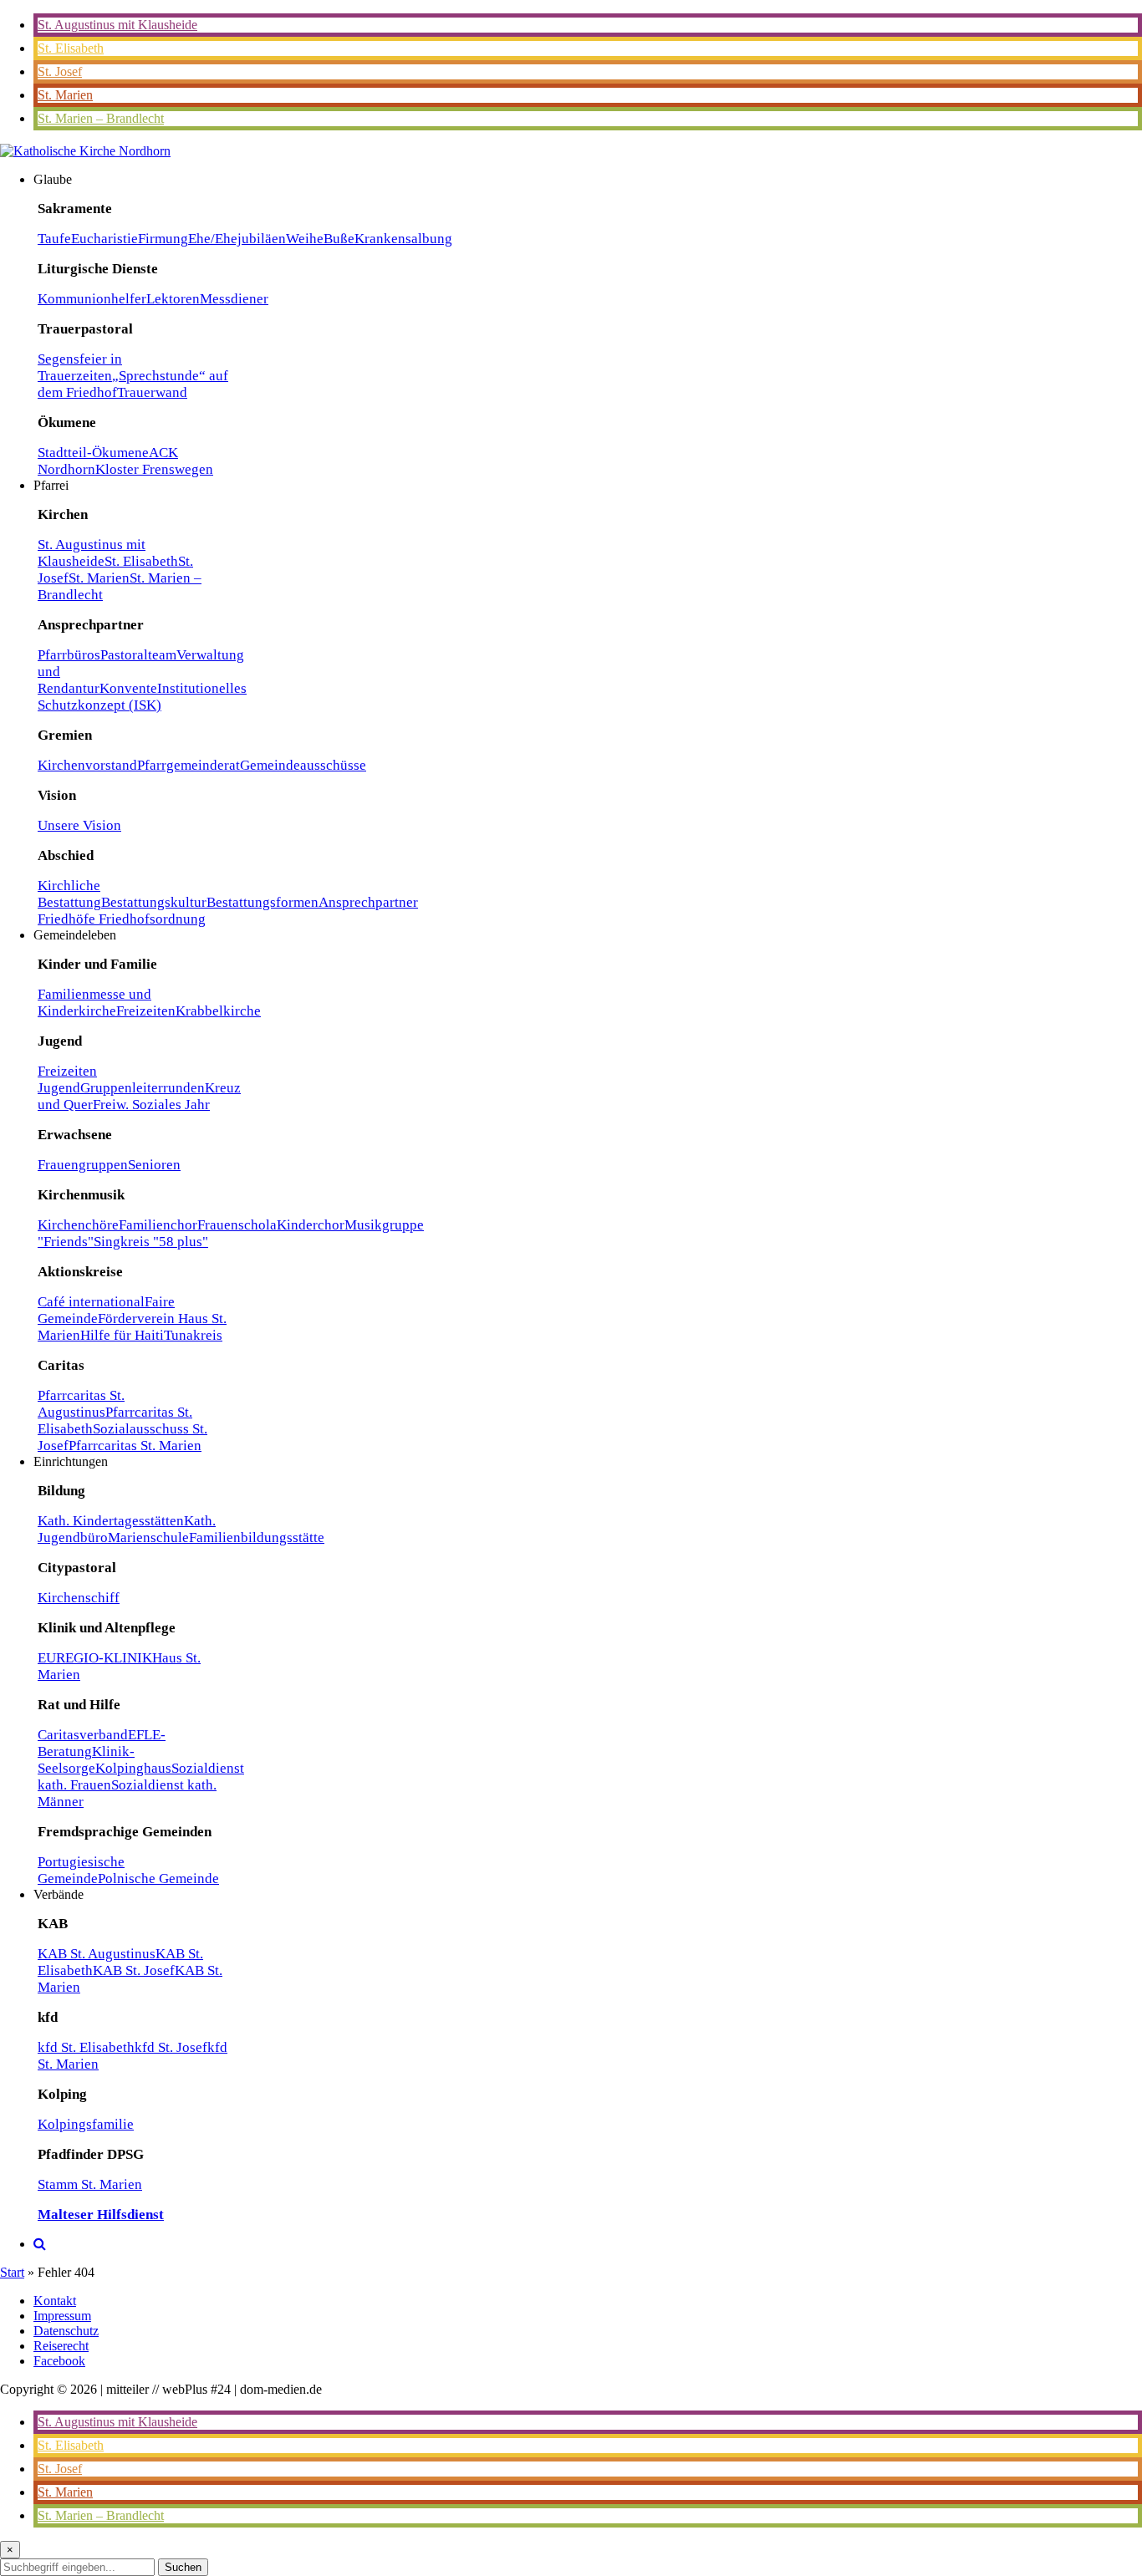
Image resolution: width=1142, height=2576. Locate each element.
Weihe (305, 239)
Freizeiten (146, 1011)
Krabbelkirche (218, 1011)
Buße (339, 239)
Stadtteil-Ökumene (93, 453)
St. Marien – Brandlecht (101, 118)
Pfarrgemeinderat (189, 765)
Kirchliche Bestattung (69, 894)
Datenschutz (66, 2331)
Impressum (62, 2316)
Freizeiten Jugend (67, 1079)
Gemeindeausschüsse (303, 765)
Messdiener (234, 299)
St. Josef (60, 71)
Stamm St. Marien (90, 2184)
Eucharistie (105, 239)
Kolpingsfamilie (86, 2124)
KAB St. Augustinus (97, 1954)
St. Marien (65, 95)
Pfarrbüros (69, 655)
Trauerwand (152, 392)
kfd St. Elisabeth (86, 2047)
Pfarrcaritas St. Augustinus (81, 1404)
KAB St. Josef (134, 1970)
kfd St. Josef (171, 2047)
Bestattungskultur (154, 902)
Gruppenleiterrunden (143, 1088)
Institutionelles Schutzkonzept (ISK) (142, 697)
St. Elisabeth (71, 48)
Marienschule (148, 1537)
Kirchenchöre (78, 1225)
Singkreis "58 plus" (151, 1242)
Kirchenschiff (79, 1598)
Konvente (128, 688)
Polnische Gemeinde (158, 1879)
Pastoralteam (138, 655)
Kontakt (55, 2301)
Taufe (54, 239)
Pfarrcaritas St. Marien (135, 1446)
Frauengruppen (83, 1165)
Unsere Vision (79, 825)
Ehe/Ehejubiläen (237, 239)
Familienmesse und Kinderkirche (94, 1003)
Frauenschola (237, 1225)
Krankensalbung (403, 239)
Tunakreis (193, 1335)
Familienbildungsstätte (257, 1537)
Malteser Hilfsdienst (101, 2215)
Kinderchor (311, 1225)
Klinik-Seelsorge (86, 1760)
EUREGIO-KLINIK (95, 1658)
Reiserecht (61, 2346)
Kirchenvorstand (87, 765)
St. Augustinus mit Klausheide (117, 25)
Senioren (154, 1165)
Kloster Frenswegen (154, 469)
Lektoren (173, 299)
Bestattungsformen (263, 902)
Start (12, 2272)
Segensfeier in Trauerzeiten (80, 367)
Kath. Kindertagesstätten (111, 1521)
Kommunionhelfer (92, 299)
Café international (91, 1302)
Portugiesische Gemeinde (81, 1870)
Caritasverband (83, 1735)
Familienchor (158, 1225)
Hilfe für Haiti (122, 1335)
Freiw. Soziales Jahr (151, 1105)
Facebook (59, 2361)
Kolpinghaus (133, 1768)
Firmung (163, 239)
